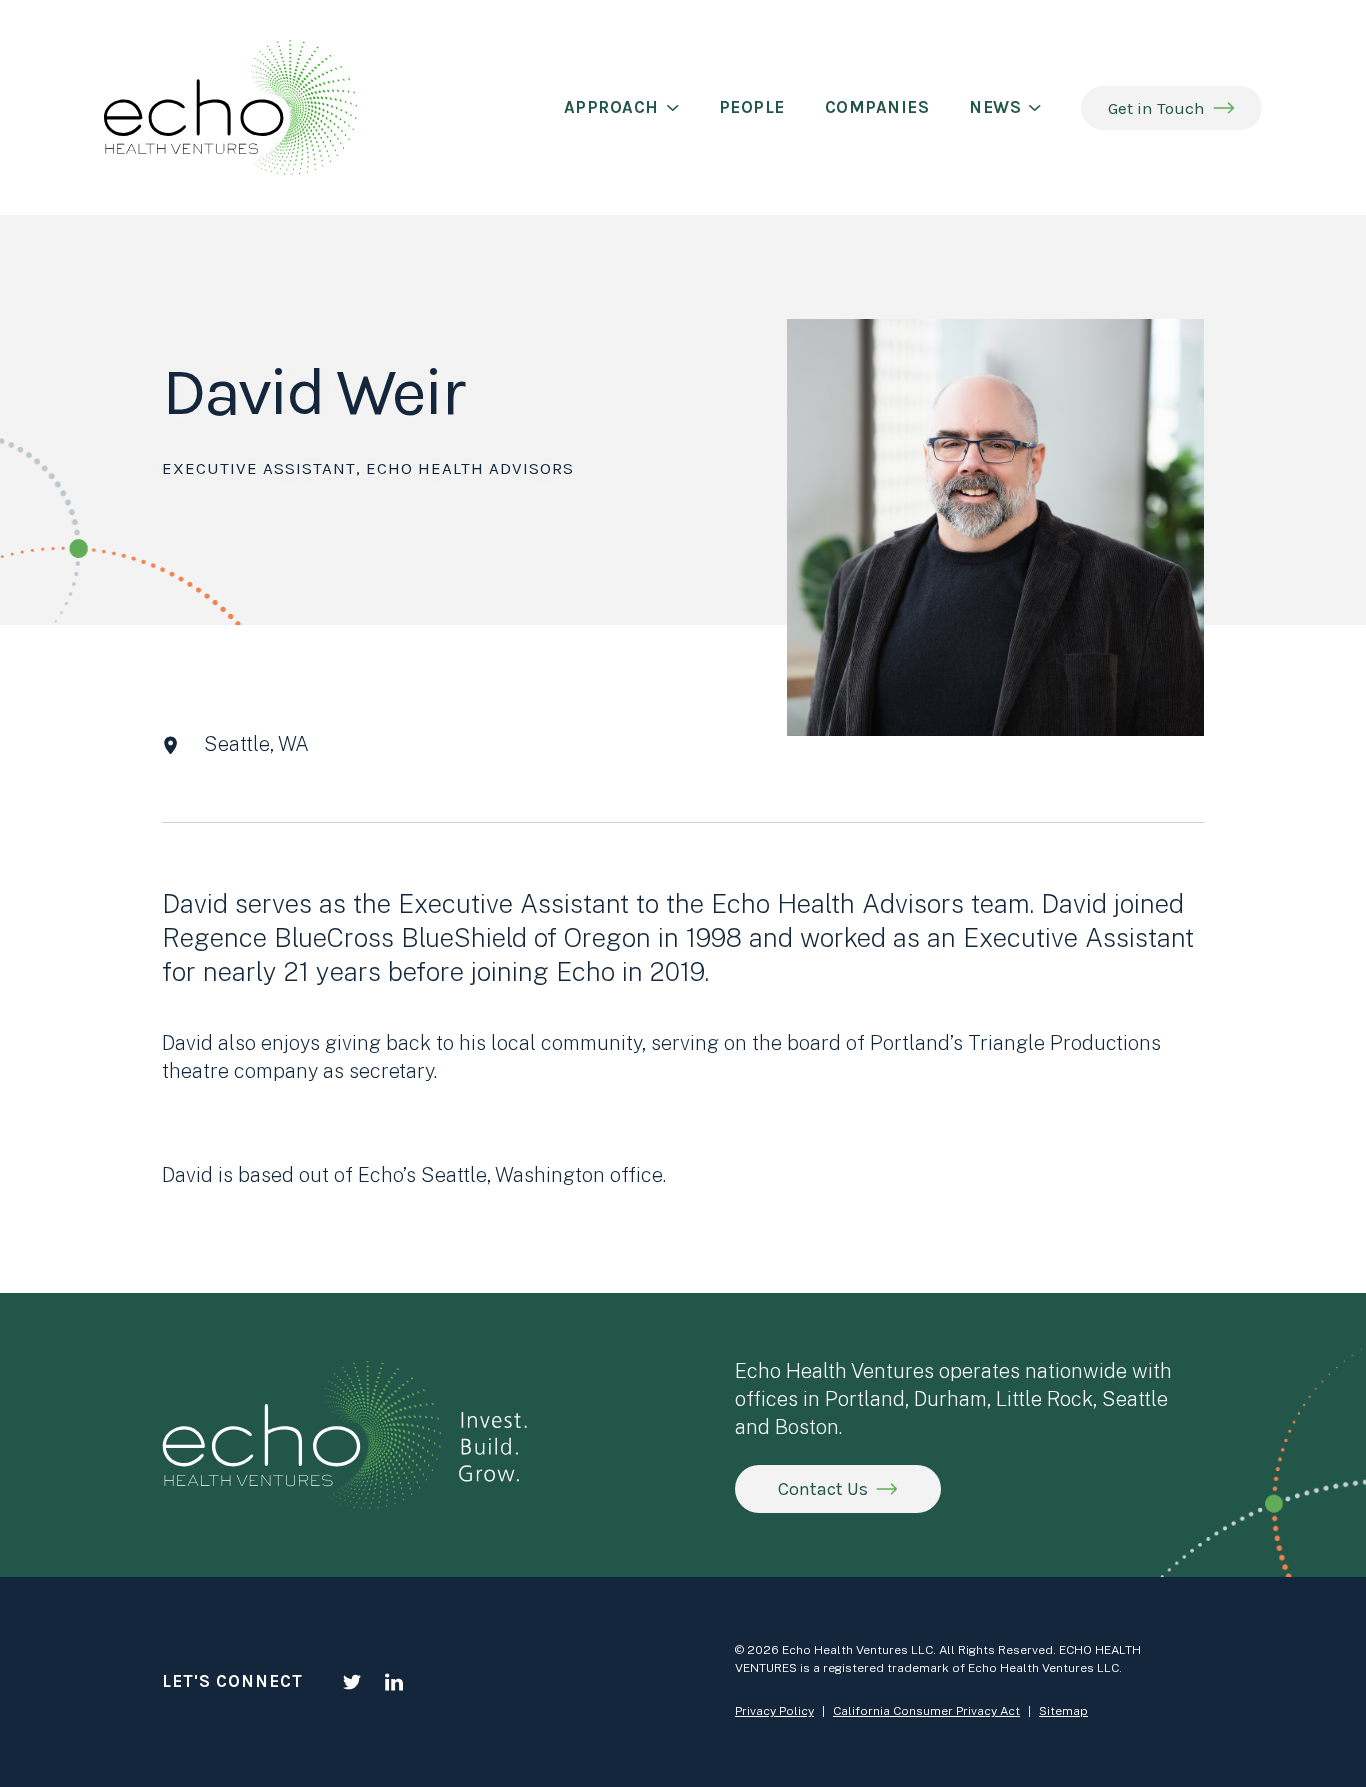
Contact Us (823, 1489)
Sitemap (1063, 1711)
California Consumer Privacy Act (926, 1711)
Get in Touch (1156, 108)
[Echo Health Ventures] (230, 107)
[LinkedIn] (394, 1682)
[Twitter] (352, 1682)
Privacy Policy (774, 1711)
